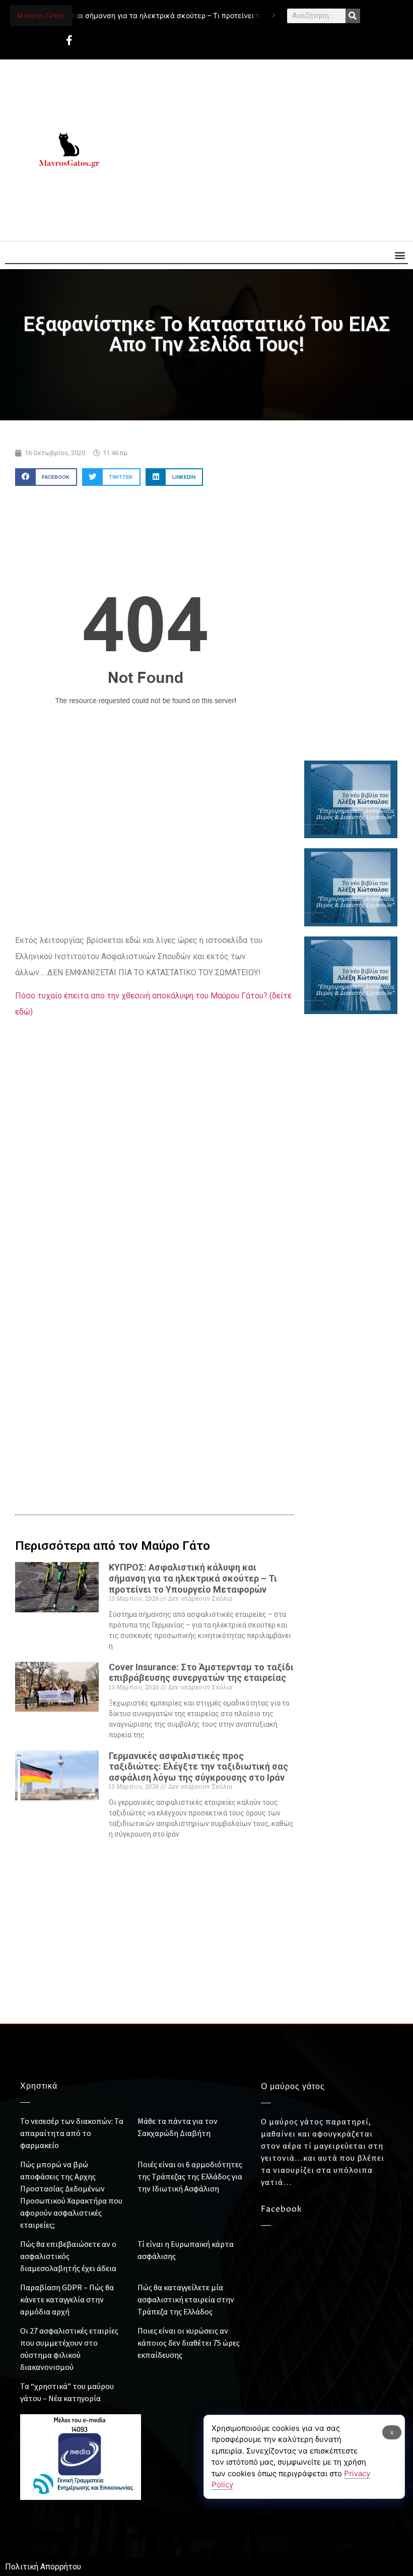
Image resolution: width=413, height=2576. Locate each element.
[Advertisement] (265, 150)
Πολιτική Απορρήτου (43, 2567)
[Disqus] (155, 1327)
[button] (400, 255)
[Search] (353, 16)
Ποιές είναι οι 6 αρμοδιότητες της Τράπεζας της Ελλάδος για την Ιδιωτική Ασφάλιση (190, 2176)
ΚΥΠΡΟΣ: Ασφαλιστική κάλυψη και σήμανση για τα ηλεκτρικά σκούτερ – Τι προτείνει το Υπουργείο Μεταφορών (193, 1578)
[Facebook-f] (69, 40)
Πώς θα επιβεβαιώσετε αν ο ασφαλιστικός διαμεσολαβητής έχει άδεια (68, 2256)
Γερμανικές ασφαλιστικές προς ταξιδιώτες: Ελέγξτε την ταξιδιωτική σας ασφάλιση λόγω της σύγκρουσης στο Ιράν (198, 1767)
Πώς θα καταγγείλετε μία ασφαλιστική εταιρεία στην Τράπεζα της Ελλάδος (186, 2299)
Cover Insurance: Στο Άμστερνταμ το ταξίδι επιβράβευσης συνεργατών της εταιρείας (201, 1673)
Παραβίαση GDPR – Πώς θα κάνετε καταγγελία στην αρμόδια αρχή (67, 2299)
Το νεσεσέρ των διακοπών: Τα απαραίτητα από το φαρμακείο (72, 2133)
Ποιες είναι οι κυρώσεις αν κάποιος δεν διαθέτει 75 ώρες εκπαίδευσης (189, 2343)
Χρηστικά (39, 2086)
